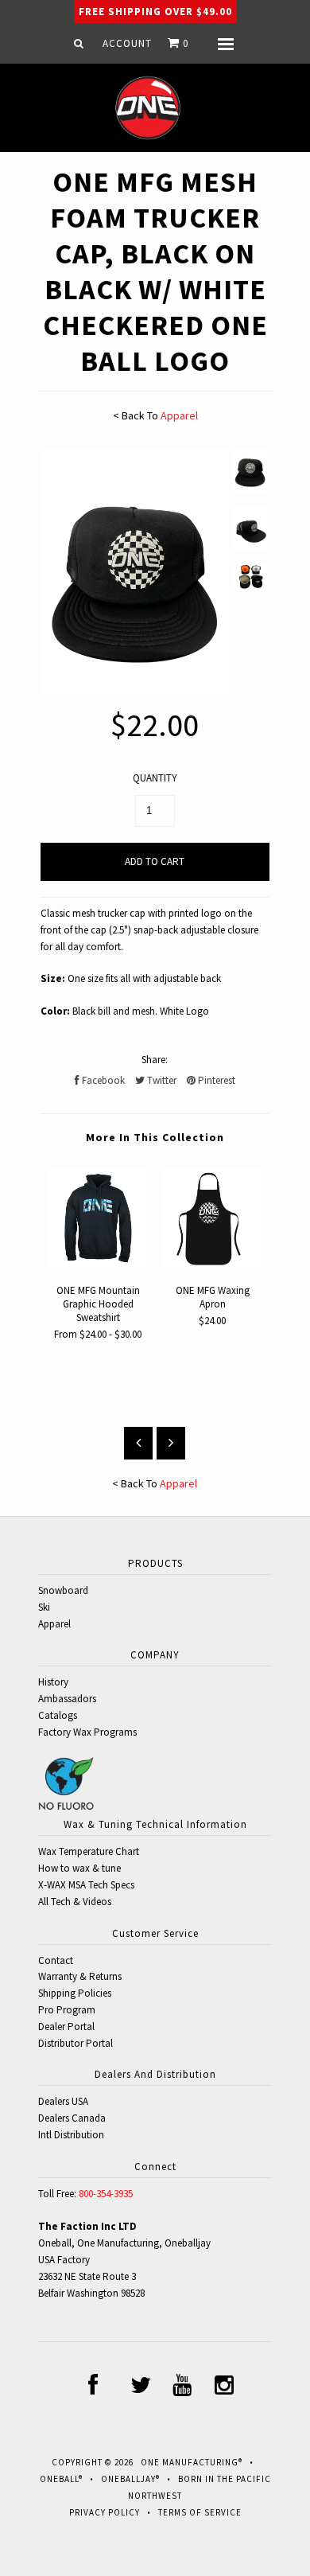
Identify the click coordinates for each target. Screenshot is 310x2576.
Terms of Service (200, 2512)
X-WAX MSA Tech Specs (86, 1885)
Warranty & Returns (80, 1976)
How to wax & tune (79, 1868)
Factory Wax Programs (87, 1732)
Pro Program (67, 2010)
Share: (155, 1060)
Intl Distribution (71, 2135)
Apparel (179, 415)
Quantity (155, 778)
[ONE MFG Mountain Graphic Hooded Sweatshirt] (98, 1263)
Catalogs (58, 1715)
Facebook (102, 1080)
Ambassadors (67, 1699)
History (53, 1682)
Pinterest (215, 1080)
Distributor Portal (76, 2043)
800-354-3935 (106, 2194)
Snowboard (63, 1590)
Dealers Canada (72, 2118)
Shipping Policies (75, 1993)
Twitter (161, 1080)
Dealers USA (63, 2101)
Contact (56, 1960)
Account (127, 43)
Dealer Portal (66, 2027)
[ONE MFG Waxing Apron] (212, 1263)
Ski (44, 1607)
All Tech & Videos (75, 1902)
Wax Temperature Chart (89, 1851)
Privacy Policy (105, 2512)
